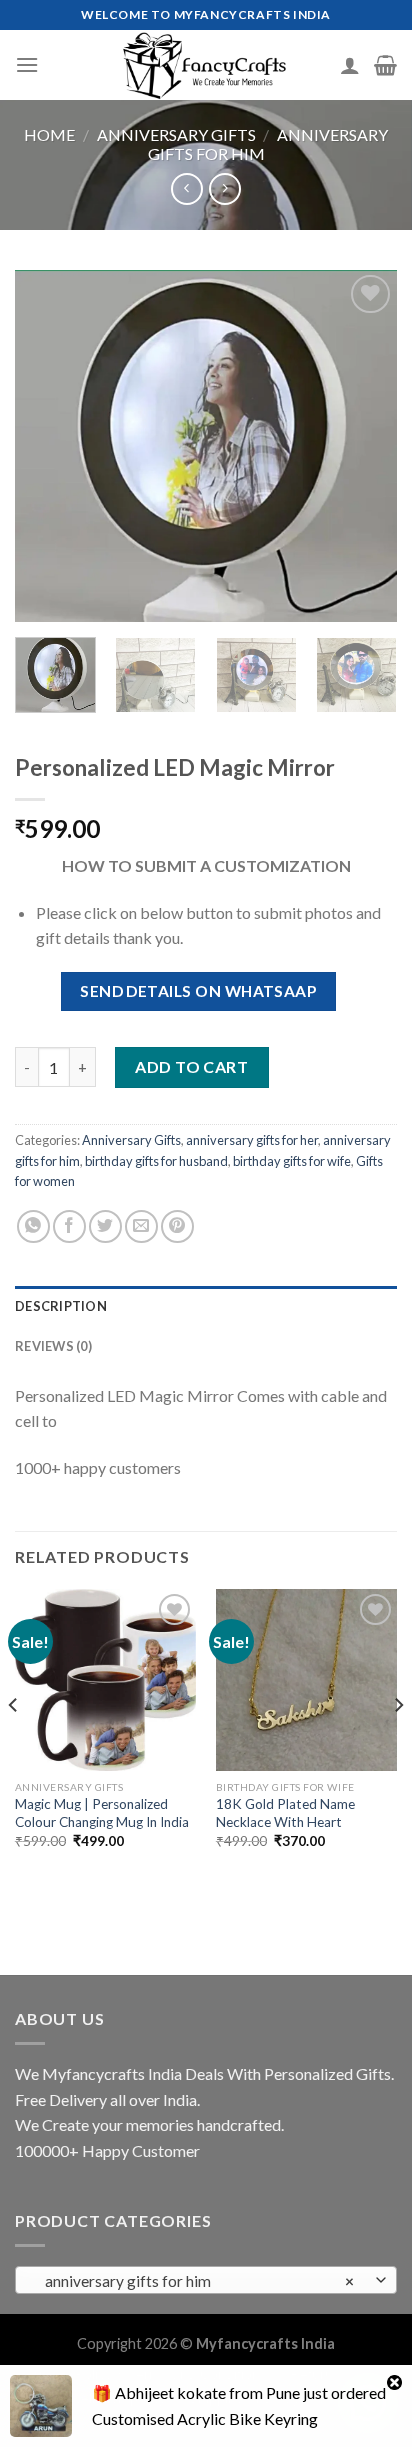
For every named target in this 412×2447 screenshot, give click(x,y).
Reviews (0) (53, 1346)
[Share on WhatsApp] (33, 1226)
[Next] (364, 446)
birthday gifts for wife (292, 1161)
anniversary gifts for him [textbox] (195, 2281)
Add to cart (191, 1066)
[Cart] (385, 65)
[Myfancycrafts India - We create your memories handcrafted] (206, 65)
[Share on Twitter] (105, 1226)
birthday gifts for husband (156, 1161)
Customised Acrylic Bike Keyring (205, 2418)
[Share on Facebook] (69, 1226)
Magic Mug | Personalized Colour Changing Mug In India (102, 1813)
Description (61, 1306)
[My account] (350, 65)
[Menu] (27, 64)
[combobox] (206, 2280)
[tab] (206, 1306)
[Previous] (48, 446)
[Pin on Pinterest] (177, 1226)
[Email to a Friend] (141, 1226)
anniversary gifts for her (252, 1140)
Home (49, 134)
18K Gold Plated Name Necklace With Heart (285, 1813)
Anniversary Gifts (176, 134)
